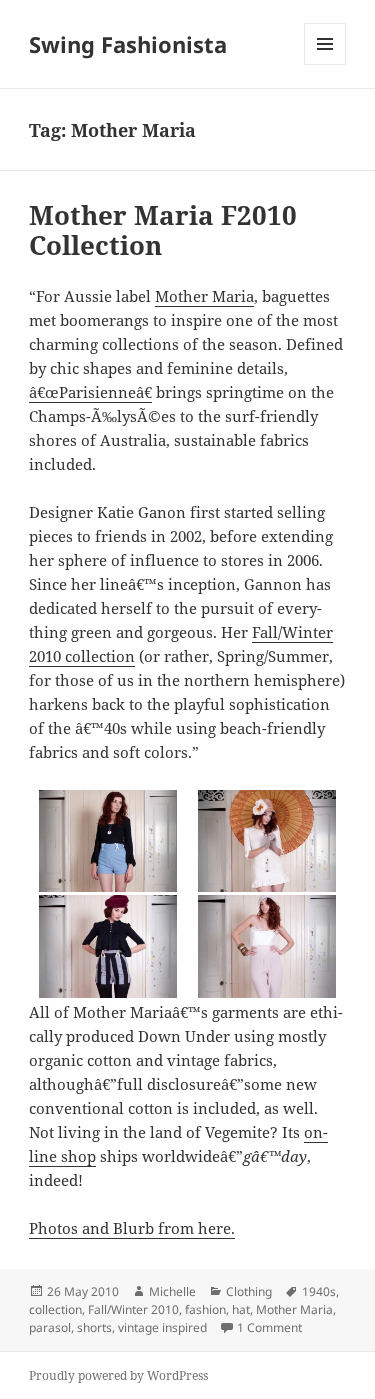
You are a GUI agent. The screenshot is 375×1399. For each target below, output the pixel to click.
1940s (319, 1291)
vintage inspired (162, 1327)
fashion (205, 1309)
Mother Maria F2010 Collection (163, 230)
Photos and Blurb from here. (132, 1228)
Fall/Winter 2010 (133, 1309)
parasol (50, 1327)
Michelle (172, 1291)
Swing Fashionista (128, 44)
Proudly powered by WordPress (118, 1375)
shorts (94, 1327)
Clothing (249, 1291)
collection (55, 1309)
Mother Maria (204, 296)
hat (241, 1309)
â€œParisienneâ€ (90, 392)
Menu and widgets (325, 64)
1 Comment (269, 1327)
